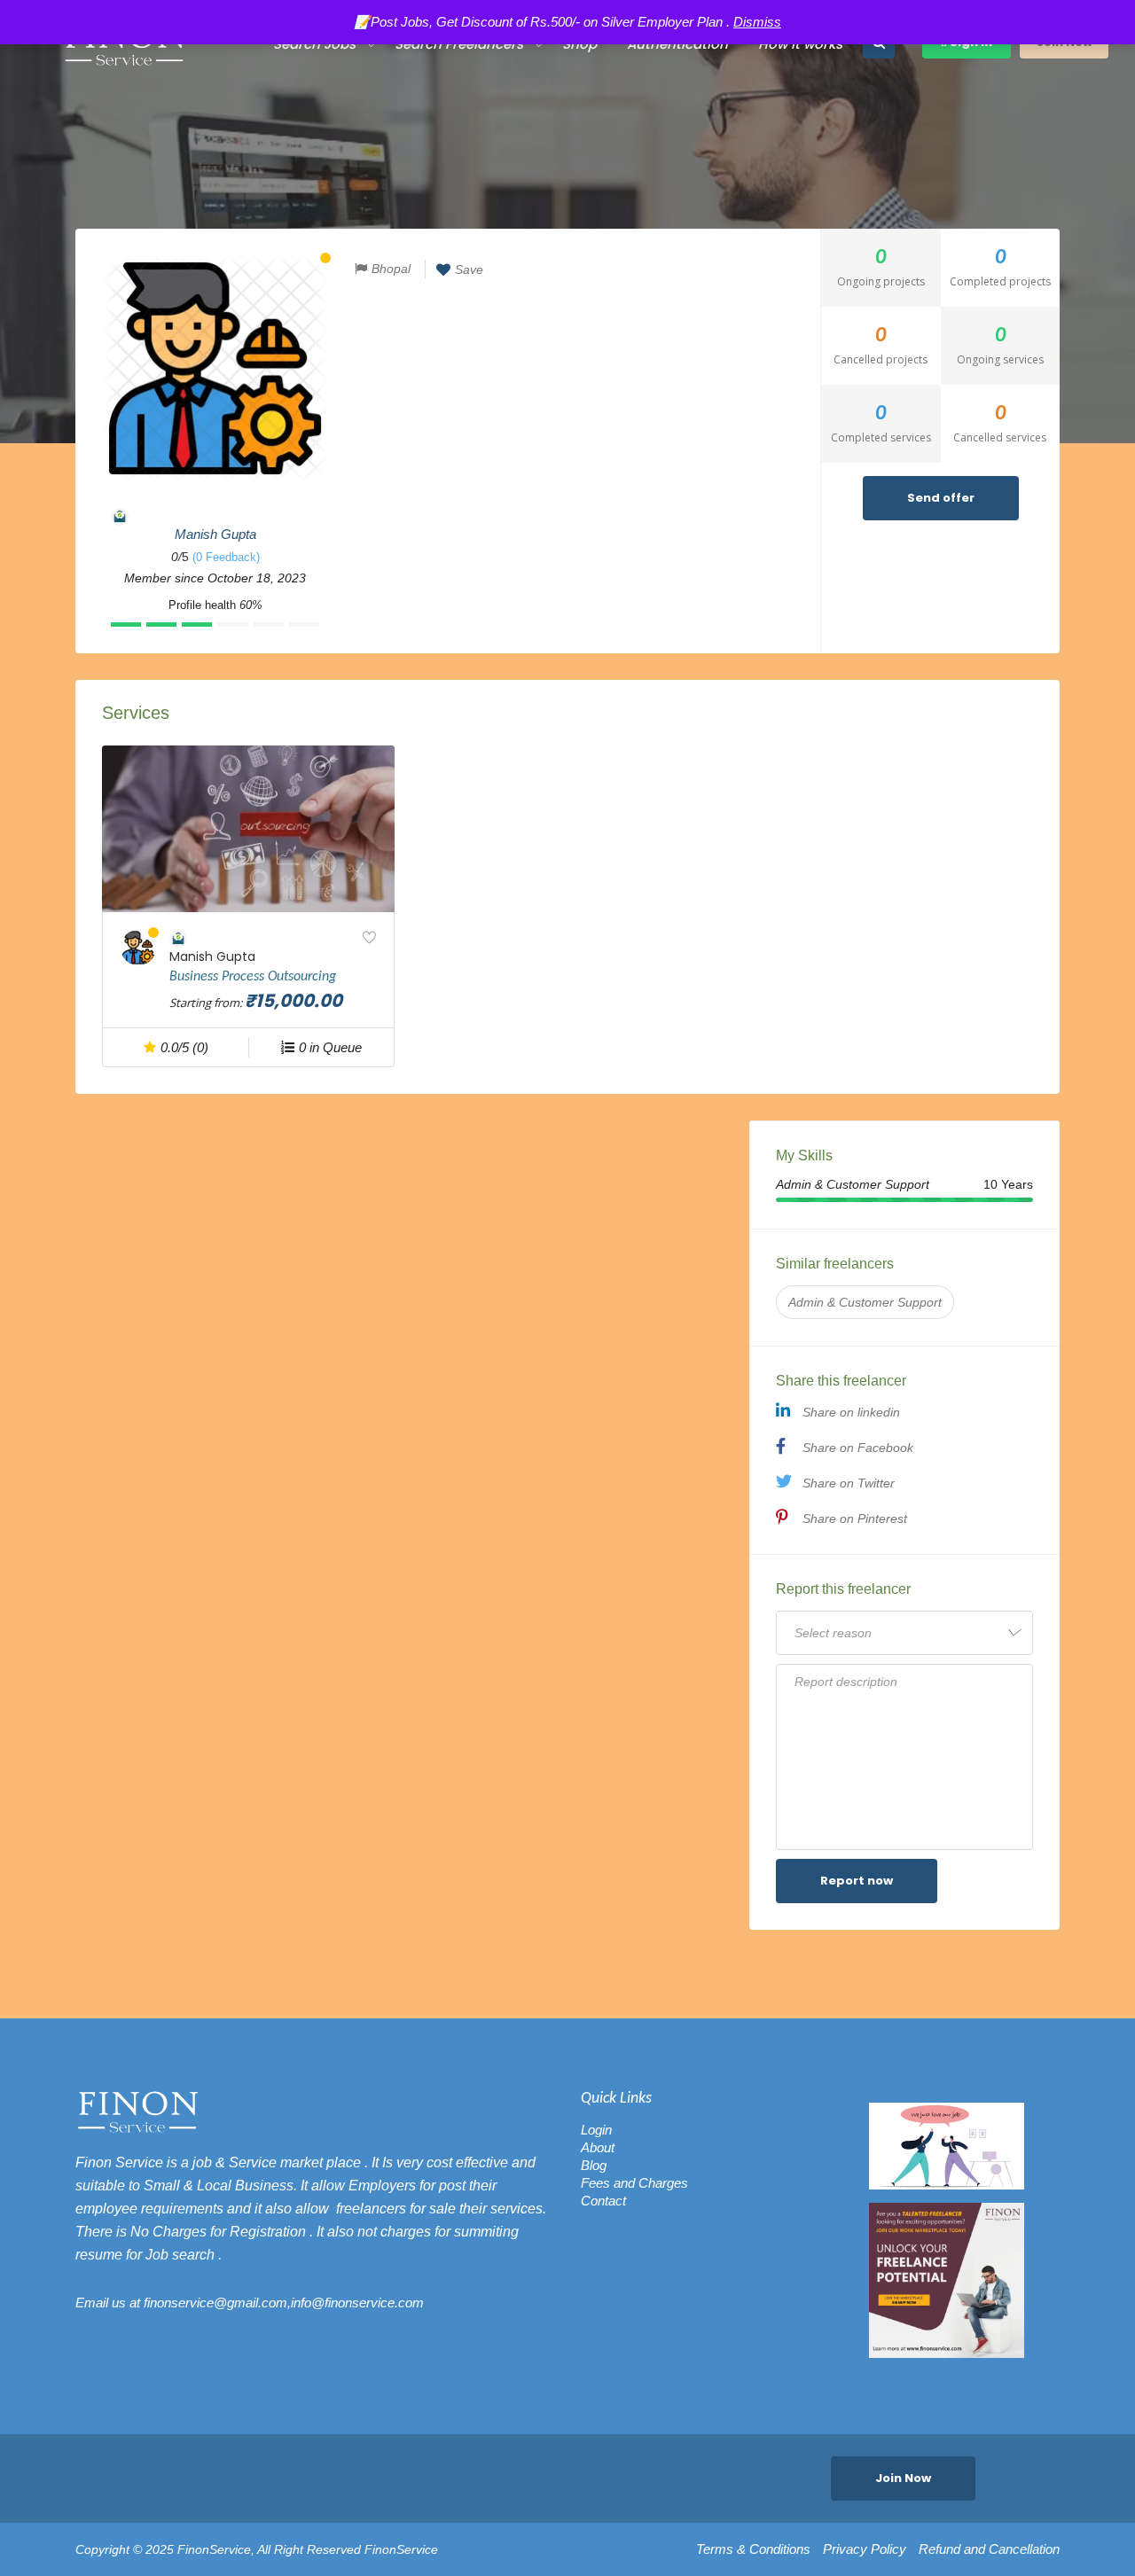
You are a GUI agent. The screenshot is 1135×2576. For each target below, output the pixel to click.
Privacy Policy (865, 2549)
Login (596, 2130)
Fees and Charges (634, 2183)
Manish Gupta (215, 534)
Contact (603, 2201)
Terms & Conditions (753, 2549)
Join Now (903, 2478)
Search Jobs (314, 44)
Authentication (677, 44)
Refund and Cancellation (989, 2549)
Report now (857, 1881)
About (598, 2147)
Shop (579, 44)
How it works (800, 44)
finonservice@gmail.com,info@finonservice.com (284, 2303)
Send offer (941, 498)
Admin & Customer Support (865, 1302)
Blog (594, 2165)
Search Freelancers (459, 44)
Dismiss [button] (757, 22)
